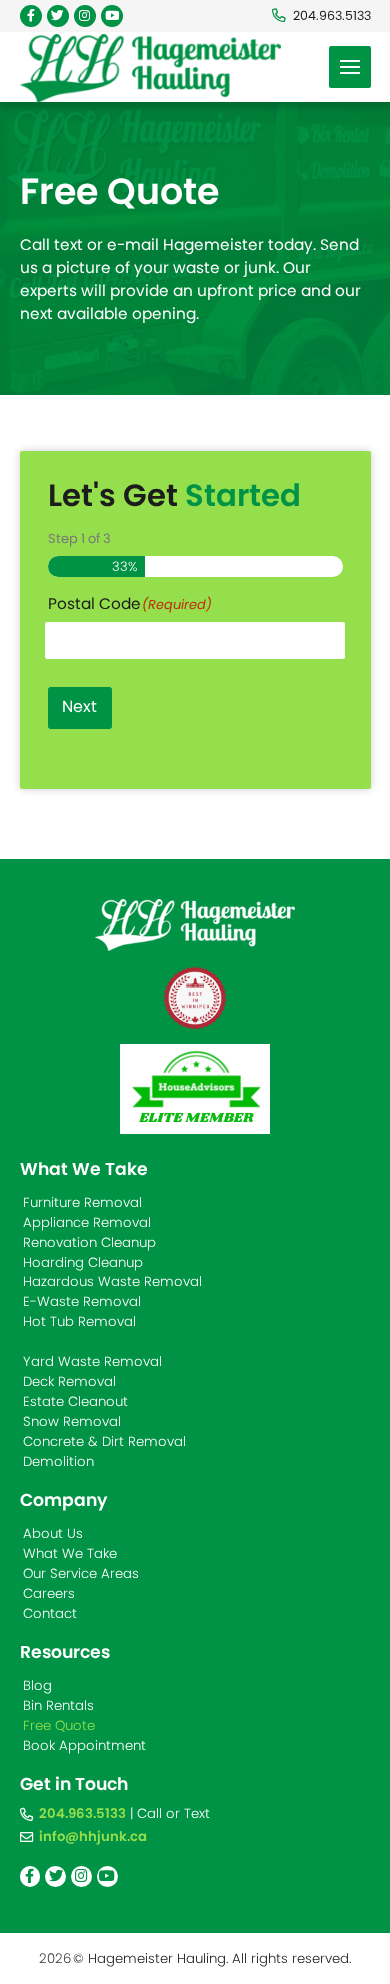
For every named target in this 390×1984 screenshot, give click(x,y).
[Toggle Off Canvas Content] (350, 67)
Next (79, 706)
